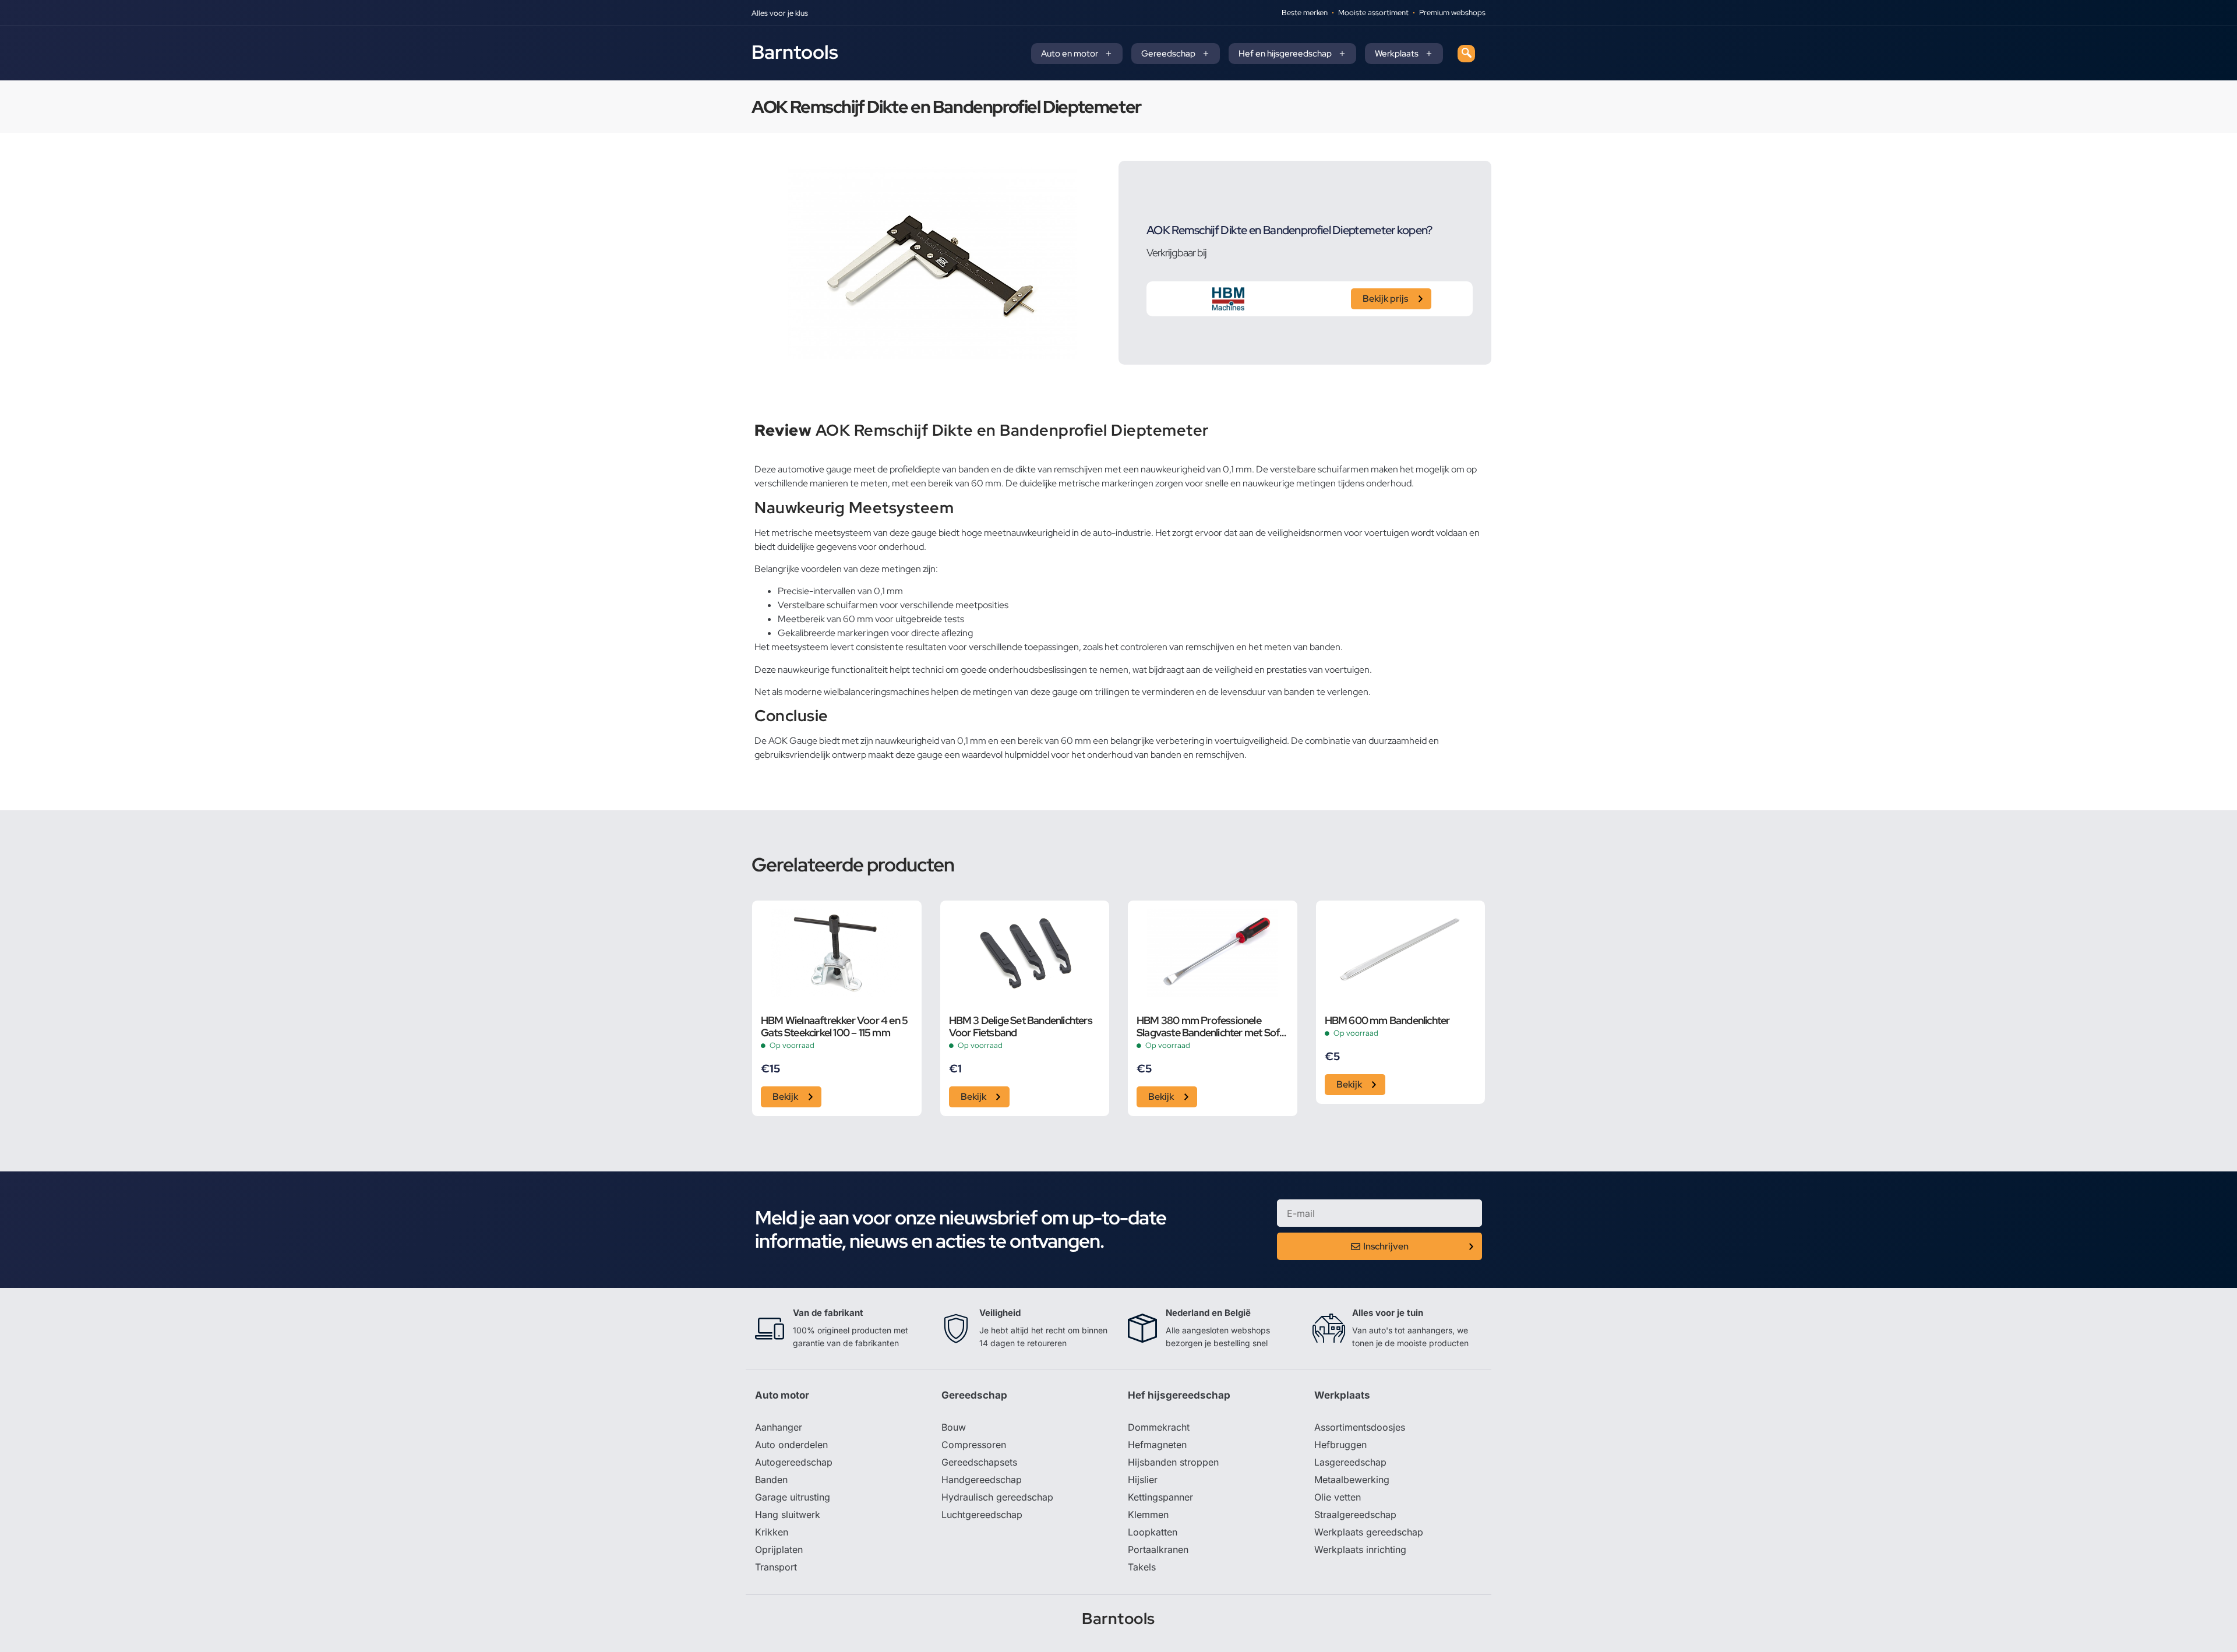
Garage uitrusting (793, 1497)
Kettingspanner (1160, 1497)
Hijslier (1143, 1480)
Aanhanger (779, 1427)
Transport (776, 1567)
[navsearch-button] (1466, 54)
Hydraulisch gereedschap (997, 1497)
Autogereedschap (794, 1462)
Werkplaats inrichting (1360, 1549)
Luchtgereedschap (982, 1515)
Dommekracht (1159, 1427)
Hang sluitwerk (788, 1515)
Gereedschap (1168, 54)
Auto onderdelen (791, 1445)
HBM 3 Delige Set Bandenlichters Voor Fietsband (1021, 1026)
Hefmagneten (1157, 1445)
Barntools (795, 52)
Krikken (772, 1532)
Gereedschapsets (979, 1462)
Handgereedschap (982, 1480)
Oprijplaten (779, 1549)
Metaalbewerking (1352, 1480)
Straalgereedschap (1355, 1515)
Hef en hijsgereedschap (1285, 54)
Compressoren (974, 1445)
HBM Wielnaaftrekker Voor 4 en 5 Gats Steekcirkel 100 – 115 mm (834, 1026)
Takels (1142, 1567)
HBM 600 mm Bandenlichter (1387, 1020)
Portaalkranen (1158, 1549)
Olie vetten (1338, 1497)
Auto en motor (1070, 54)
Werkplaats (1397, 54)
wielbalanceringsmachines (876, 692)
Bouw (954, 1427)
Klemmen (1148, 1515)
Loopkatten (1153, 1532)
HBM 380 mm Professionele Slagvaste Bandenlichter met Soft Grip (1210, 1026)
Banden (771, 1480)
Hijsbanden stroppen (1173, 1462)
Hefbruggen (1340, 1445)
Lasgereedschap (1350, 1462)
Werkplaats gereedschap (1369, 1532)
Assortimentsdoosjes (1360, 1427)
